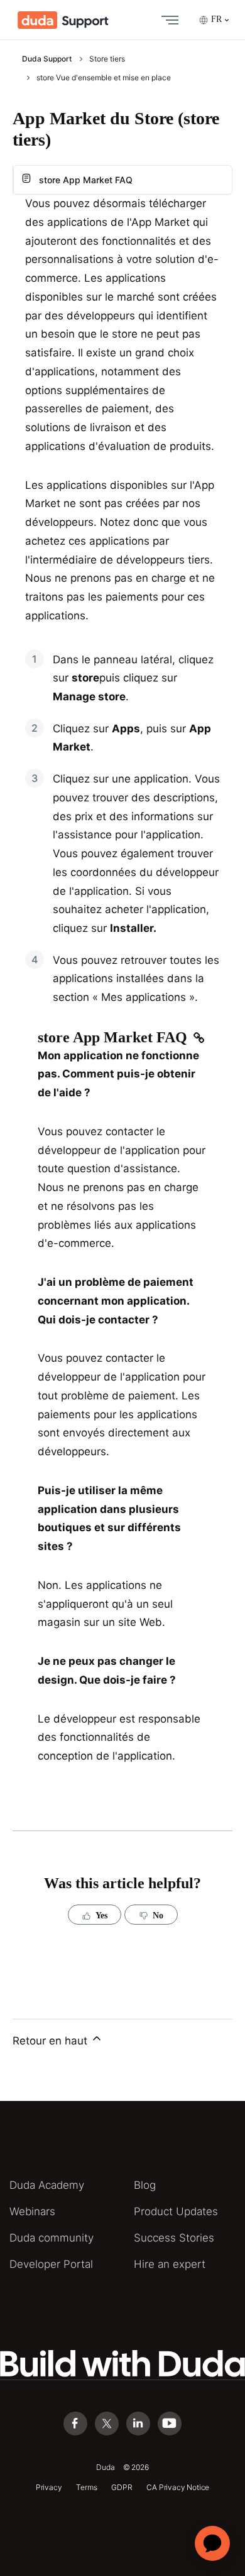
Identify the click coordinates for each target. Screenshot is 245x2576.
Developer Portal (51, 2264)
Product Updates (176, 2211)
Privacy (49, 2487)
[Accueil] (63, 20)
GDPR (122, 2487)
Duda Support (47, 59)
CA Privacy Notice (178, 2487)
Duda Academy (47, 2185)
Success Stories (174, 2238)
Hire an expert (170, 2264)
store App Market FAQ (86, 180)
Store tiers (107, 59)
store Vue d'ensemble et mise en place (104, 77)
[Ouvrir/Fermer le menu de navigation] (167, 20)
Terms (86, 2487)
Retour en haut (52, 2041)
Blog (145, 2185)
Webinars (32, 2211)
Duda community (52, 2238)
